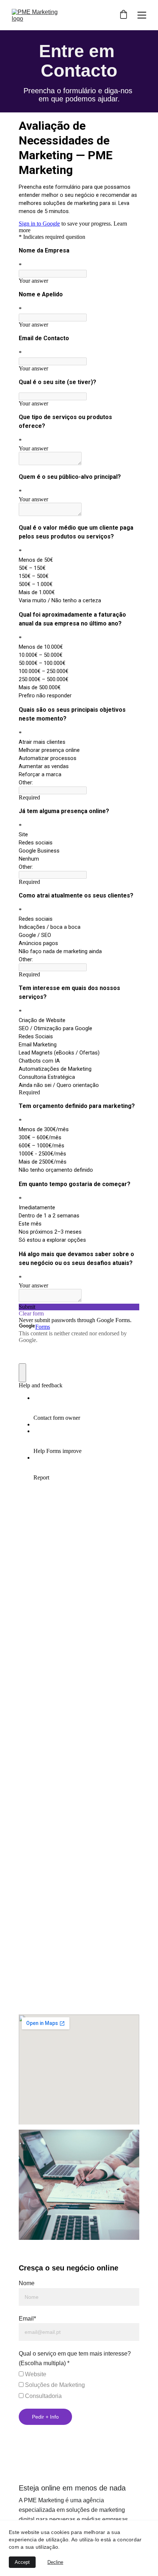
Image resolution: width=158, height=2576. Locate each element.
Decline (55, 2562)
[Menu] (142, 15)
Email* (27, 2319)
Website (35, 2374)
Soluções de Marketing (54, 2385)
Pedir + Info (45, 2417)
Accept (22, 2562)
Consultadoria (43, 2396)
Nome (27, 2283)
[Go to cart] (123, 15)
